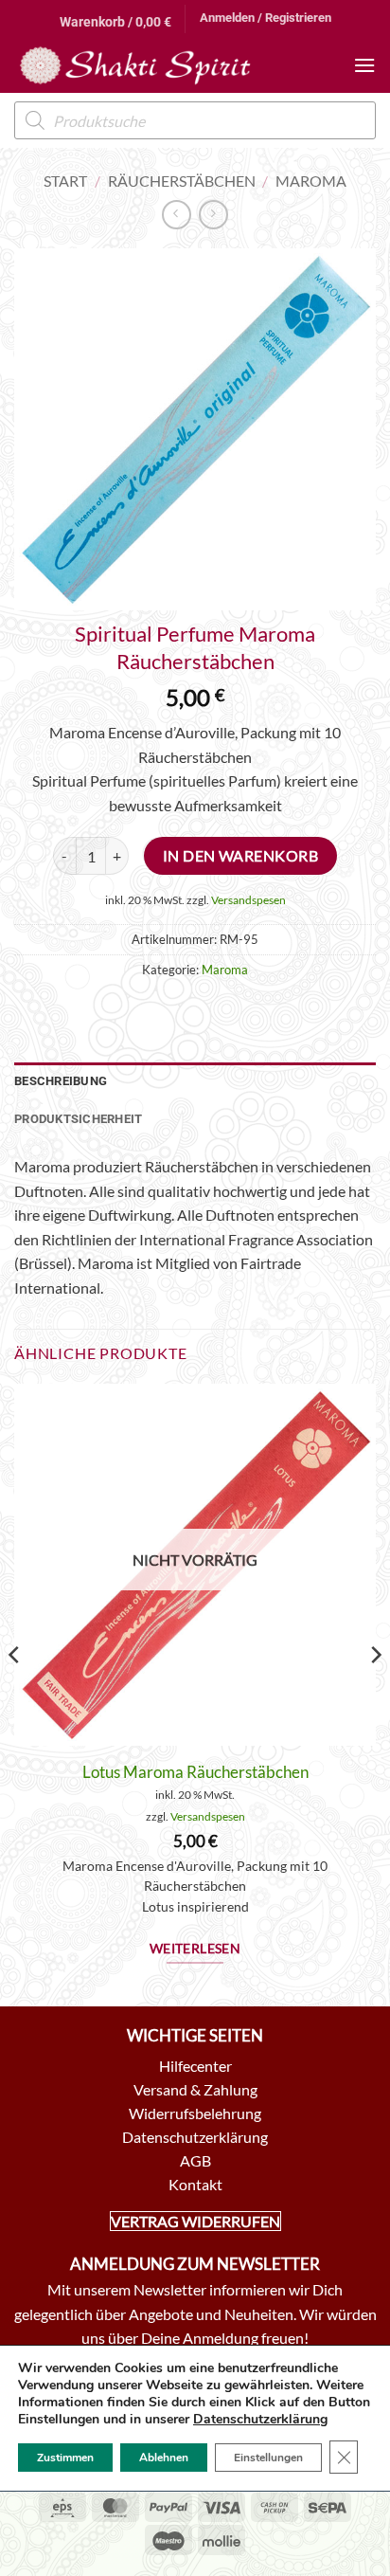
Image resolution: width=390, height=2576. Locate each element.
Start (65, 181)
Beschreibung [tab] (61, 1081)
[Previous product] (213, 215)
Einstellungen (268, 2458)
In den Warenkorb (240, 856)
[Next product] (177, 215)
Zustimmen (65, 2458)
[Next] (375, 1693)
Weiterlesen (195, 1949)
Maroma (311, 181)
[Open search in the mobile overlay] (195, 120)
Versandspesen (248, 900)
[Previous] (15, 1693)
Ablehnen (164, 2458)
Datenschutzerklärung (260, 2419)
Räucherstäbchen (182, 181)
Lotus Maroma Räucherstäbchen (195, 1772)
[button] (115, 18)
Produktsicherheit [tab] (78, 1119)
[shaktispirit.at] (135, 65)
